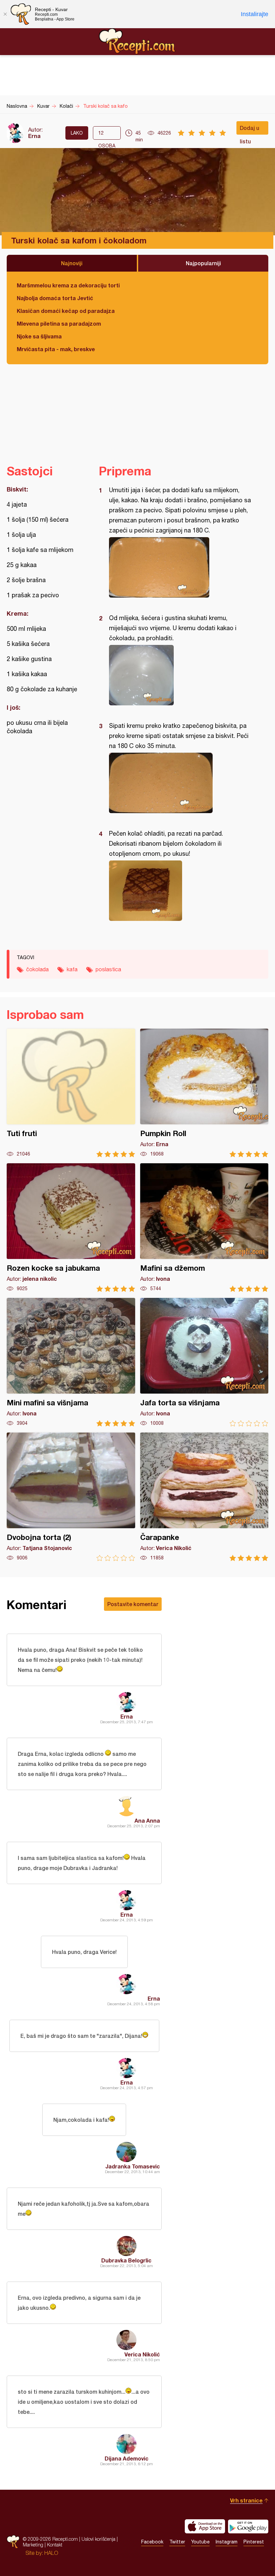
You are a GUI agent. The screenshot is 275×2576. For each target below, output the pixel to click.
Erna (34, 136)
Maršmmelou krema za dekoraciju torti (68, 285)
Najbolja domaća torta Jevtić (55, 298)
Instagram (227, 2542)
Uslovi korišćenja (98, 2539)
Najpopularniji (203, 263)
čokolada (37, 969)
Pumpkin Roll (204, 1093)
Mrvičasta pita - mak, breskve (56, 349)
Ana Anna (147, 1820)
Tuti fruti (71, 1093)
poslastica (108, 969)
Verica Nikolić (142, 2354)
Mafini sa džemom (204, 1228)
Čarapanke (204, 1497)
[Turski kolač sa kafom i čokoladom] (180, 567)
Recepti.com (137, 41)
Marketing (33, 2545)
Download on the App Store (205, 2526)
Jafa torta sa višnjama (204, 1362)
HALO (51, 2553)
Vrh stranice (246, 2500)
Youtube (200, 2542)
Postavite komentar (133, 1604)
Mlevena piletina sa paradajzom (59, 323)
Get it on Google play (248, 2526)
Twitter (177, 2542)
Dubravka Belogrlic (126, 2260)
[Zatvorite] (5, 14)
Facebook (152, 2542)
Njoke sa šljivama (39, 336)
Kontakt (55, 2545)
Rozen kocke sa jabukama (71, 1228)
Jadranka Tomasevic (133, 2166)
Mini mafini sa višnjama (71, 1362)
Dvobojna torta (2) (71, 1497)
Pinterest (254, 2542)
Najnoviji (72, 263)
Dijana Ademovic (127, 2458)
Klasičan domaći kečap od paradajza (66, 311)
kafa (72, 969)
